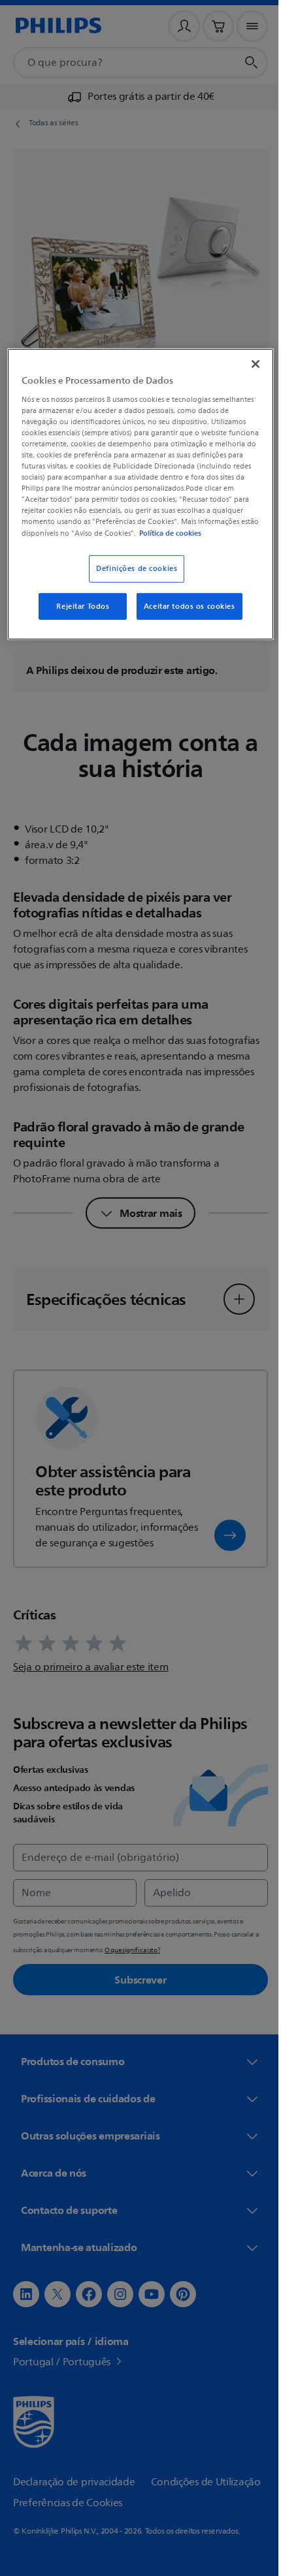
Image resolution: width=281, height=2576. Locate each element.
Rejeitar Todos (78, 616)
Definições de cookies (132, 578)
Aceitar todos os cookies (184, 616)
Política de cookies (120, 542)
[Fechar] (246, 363)
